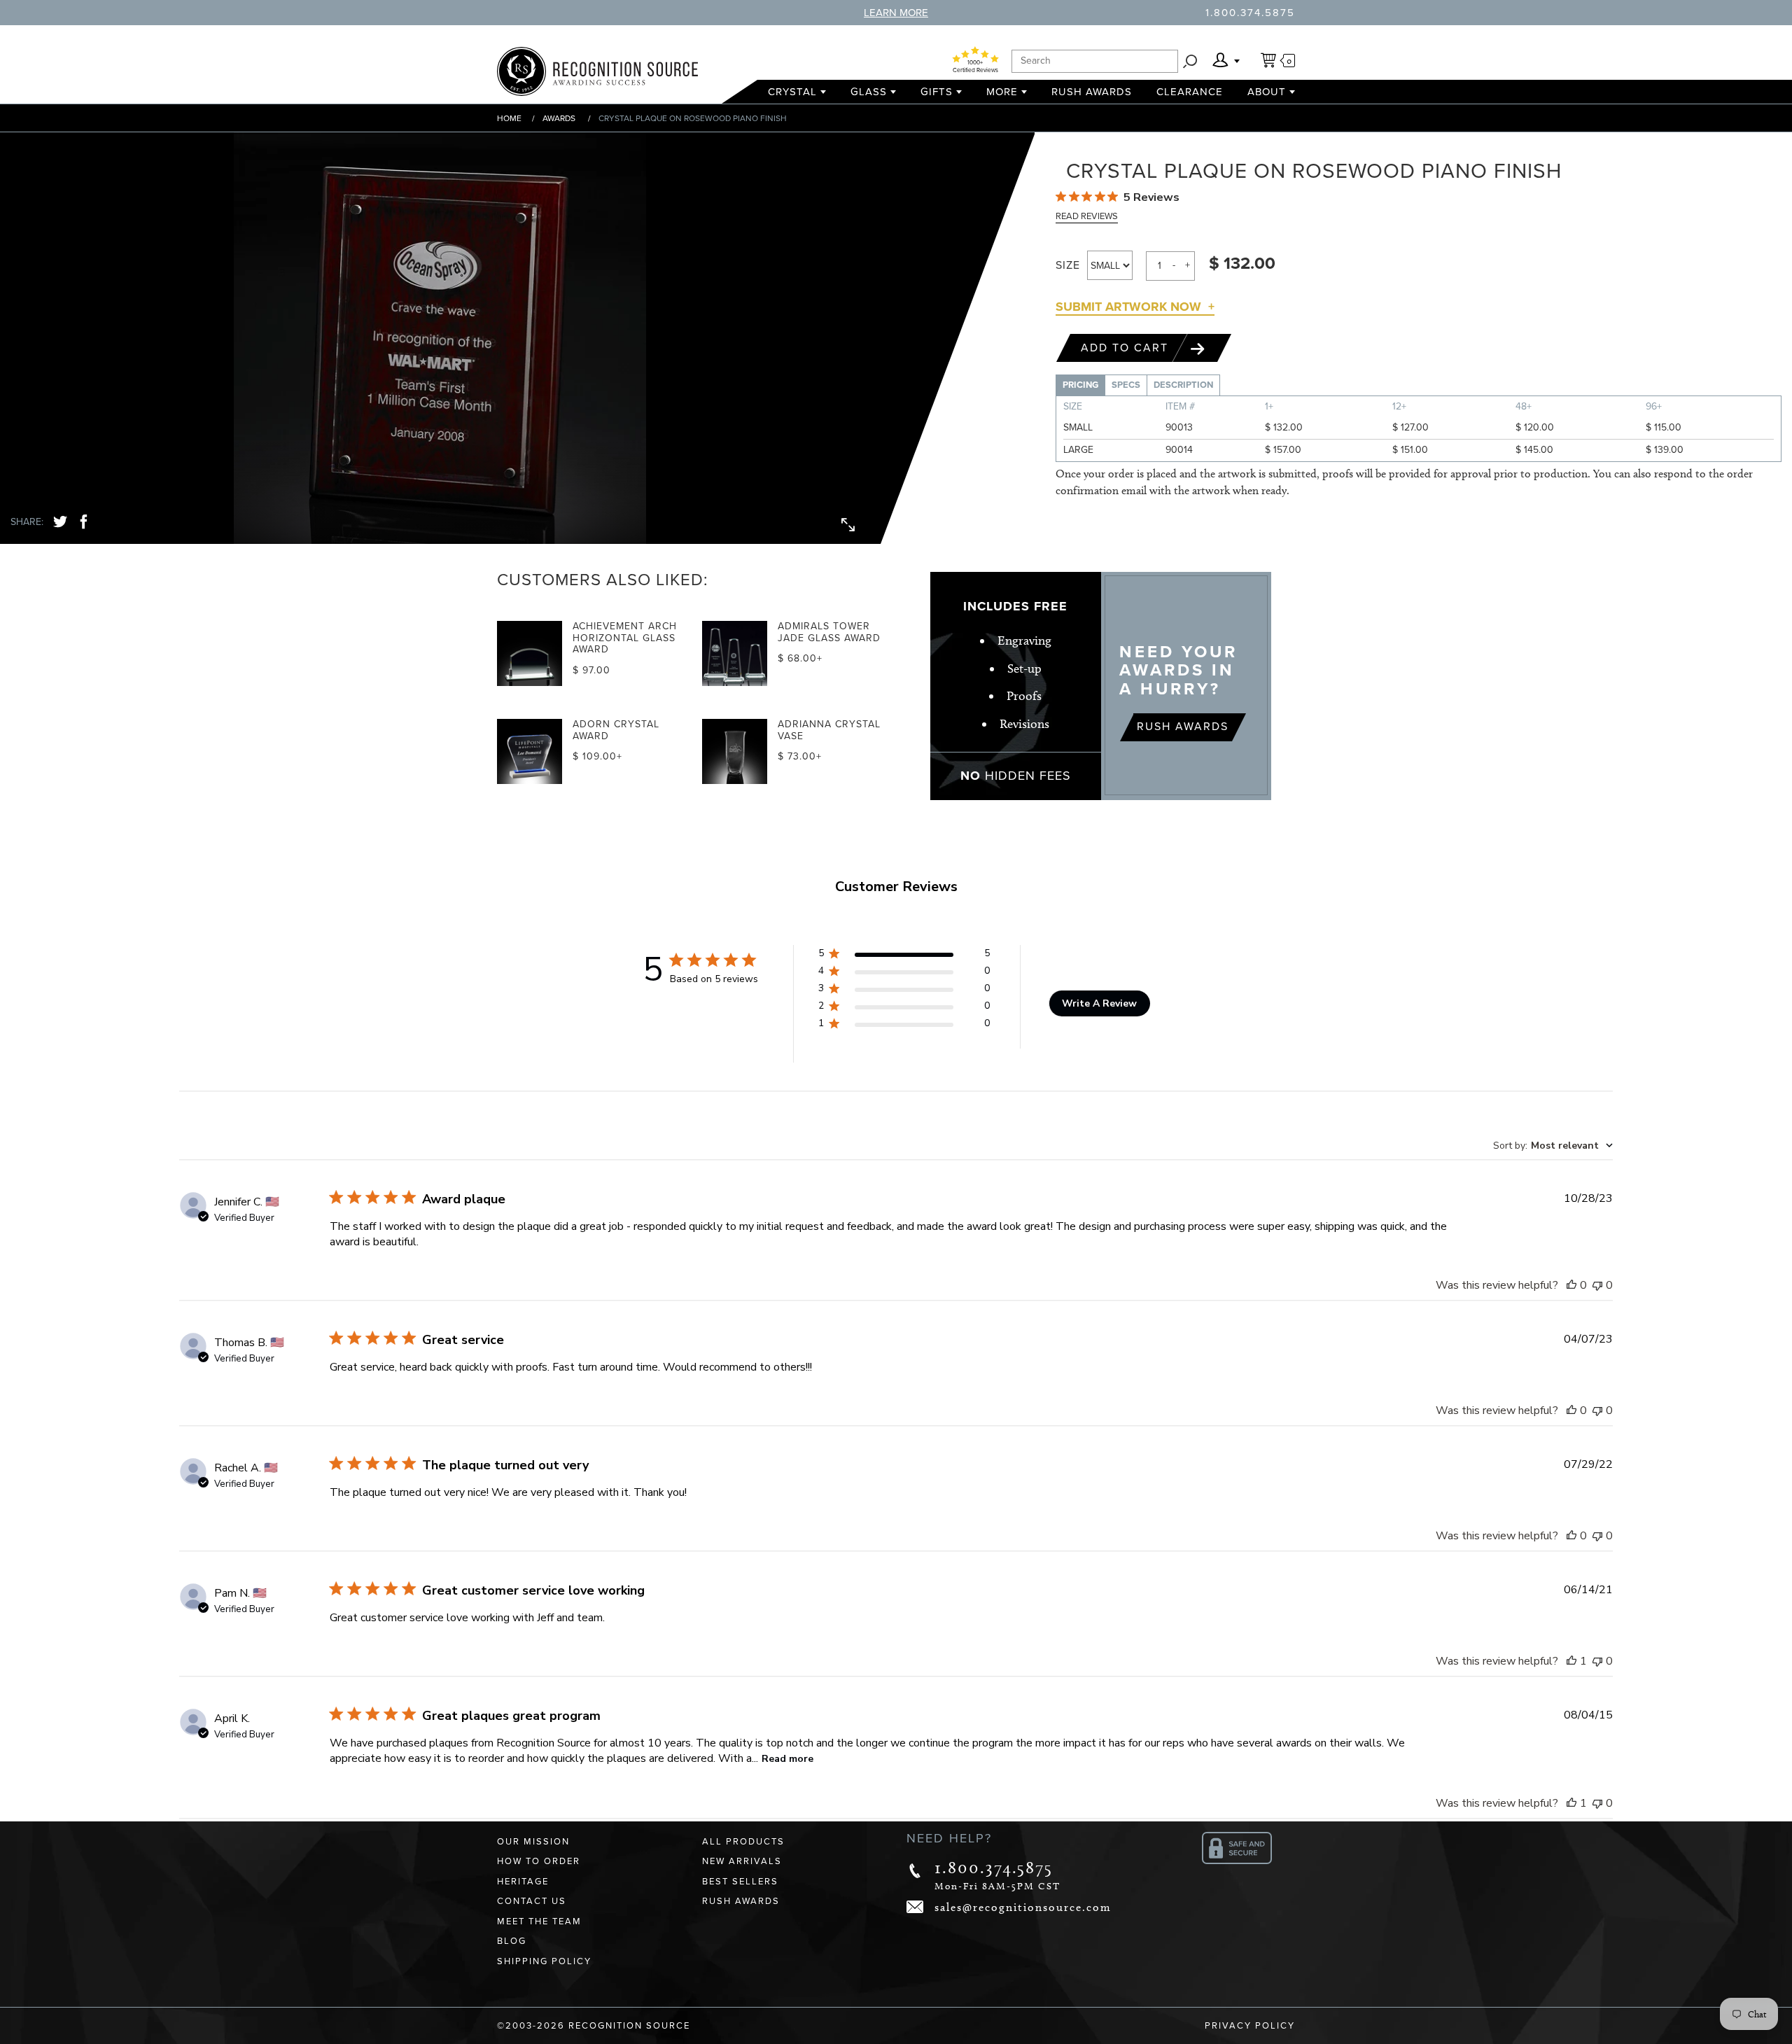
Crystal (792, 92)
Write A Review (1099, 1003)
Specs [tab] (1126, 385)
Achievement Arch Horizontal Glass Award (625, 638)
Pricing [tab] (1080, 385)
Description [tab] (1183, 385)
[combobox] (1553, 1146)
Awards (559, 118)
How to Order (539, 1861)
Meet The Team (539, 1921)
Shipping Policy (544, 1961)
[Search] (1190, 61)
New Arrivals (742, 1861)
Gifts (937, 92)
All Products (743, 1842)
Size (1068, 265)
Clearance (1190, 92)
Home (509, 118)
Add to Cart (1127, 348)
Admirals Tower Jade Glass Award (829, 632)
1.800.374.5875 (1250, 13)
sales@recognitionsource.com (1023, 1907)
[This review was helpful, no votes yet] (1571, 1285)
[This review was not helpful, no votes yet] (1597, 1285)
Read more (787, 1759)
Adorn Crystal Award (616, 730)
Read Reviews (1087, 216)
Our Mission (533, 1842)
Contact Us (532, 1901)
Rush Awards (1092, 92)
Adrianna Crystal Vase (829, 730)
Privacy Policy (1250, 2026)
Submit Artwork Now (1128, 307)
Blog (512, 1941)
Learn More (896, 13)
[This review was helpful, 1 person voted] (1571, 1661)
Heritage (523, 1882)
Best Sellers (740, 1882)
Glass (869, 92)
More (1002, 92)
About (1267, 92)
